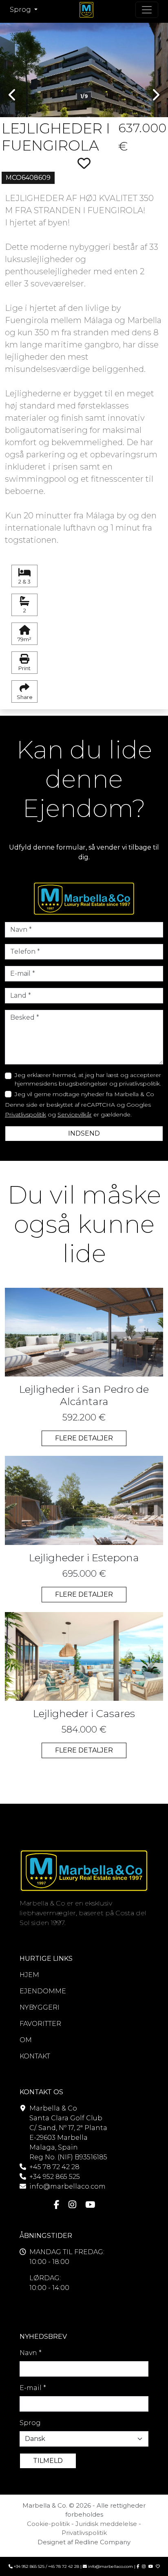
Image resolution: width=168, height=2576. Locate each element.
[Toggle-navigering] (147, 10)
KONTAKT (35, 2056)
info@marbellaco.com (67, 2186)
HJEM (29, 1975)
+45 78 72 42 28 (54, 2167)
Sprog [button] (21, 10)
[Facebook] (57, 2205)
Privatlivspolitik (25, 1114)
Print (24, 668)
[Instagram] (72, 2205)
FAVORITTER (40, 2024)
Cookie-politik (48, 2524)
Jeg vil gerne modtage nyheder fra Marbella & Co (84, 1094)
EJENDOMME (43, 1991)
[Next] (155, 64)
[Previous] (13, 64)
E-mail (33, 2388)
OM (26, 2040)
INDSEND (84, 1133)
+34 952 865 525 (55, 2177)
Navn (31, 2353)
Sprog (30, 2423)
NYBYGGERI (40, 2007)
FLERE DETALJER (84, 1438)
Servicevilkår (75, 1114)
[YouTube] (90, 2205)
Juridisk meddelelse (106, 2524)
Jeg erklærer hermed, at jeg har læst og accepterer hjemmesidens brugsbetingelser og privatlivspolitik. (88, 1079)
